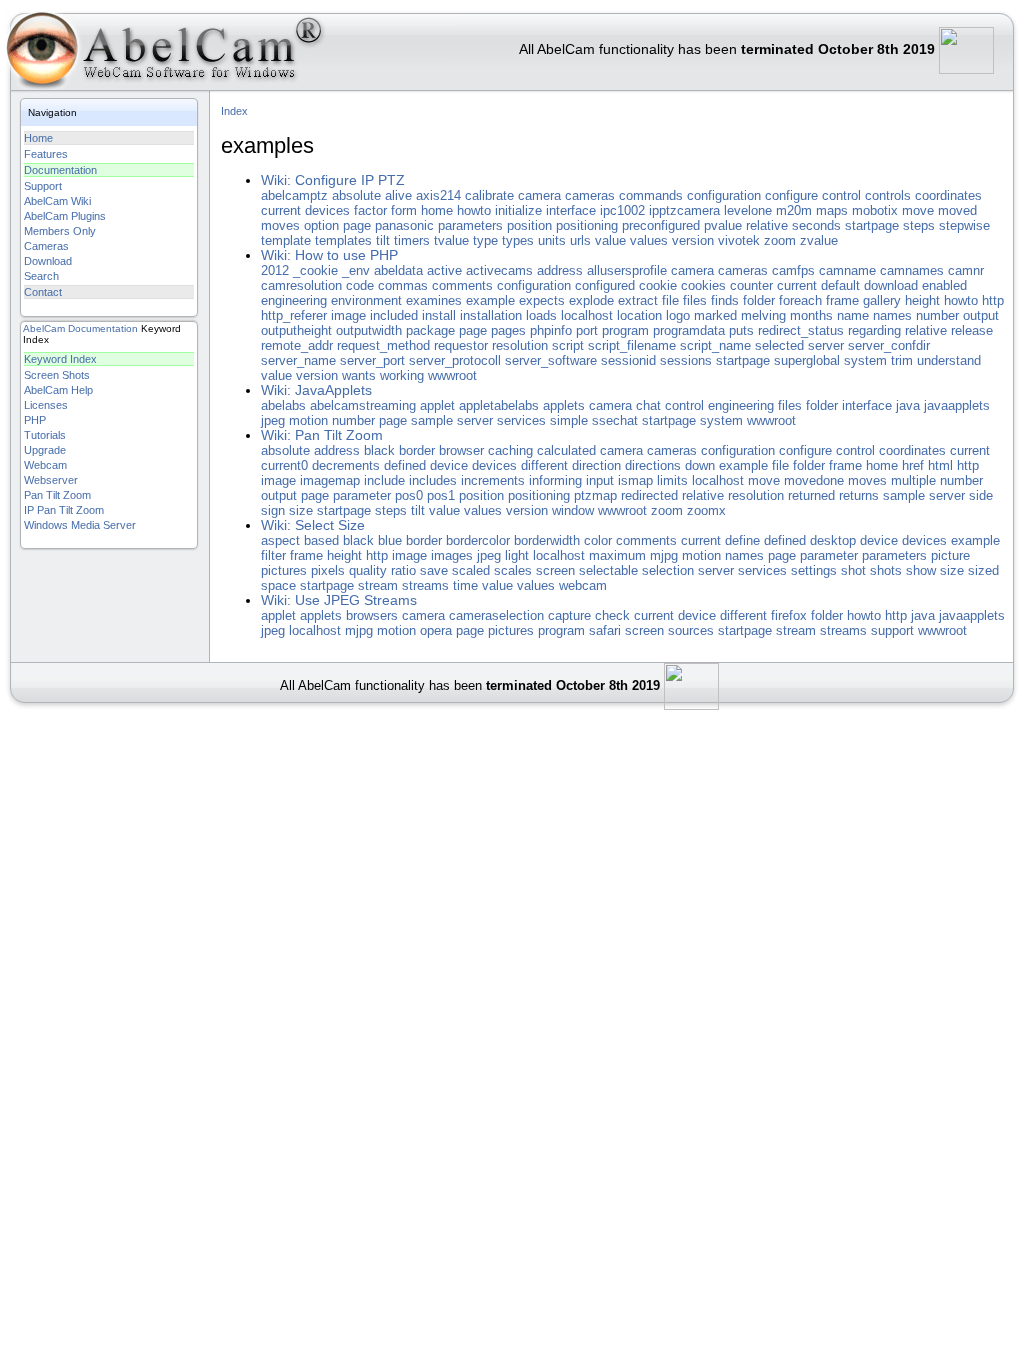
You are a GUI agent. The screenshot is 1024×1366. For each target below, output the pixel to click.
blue (390, 540)
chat (648, 405)
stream (378, 585)
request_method (383, 345)
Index (234, 111)
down (700, 465)
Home (38, 138)
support (892, 630)
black (379, 450)
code (360, 285)
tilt (383, 240)
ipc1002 (622, 210)
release (972, 330)
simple (569, 420)
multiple (913, 480)
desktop (833, 540)
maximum (617, 555)
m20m (794, 210)
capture (569, 615)
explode (591, 300)
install (439, 315)
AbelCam (44, 328)
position (529, 225)
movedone (814, 480)
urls (580, 240)
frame (842, 300)
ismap (635, 480)
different (544, 465)
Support (43, 186)
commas (403, 285)
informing (555, 480)
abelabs (283, 405)
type (485, 240)
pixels (328, 570)
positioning (587, 225)
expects (542, 300)
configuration (724, 195)
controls (888, 195)
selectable (608, 570)
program (625, 330)
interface (571, 210)
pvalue (723, 225)
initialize (518, 210)
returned (811, 495)
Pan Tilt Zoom (57, 495)
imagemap (330, 480)
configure (791, 195)
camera (539, 195)
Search (41, 276)
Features (46, 154)
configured (605, 285)
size (301, 510)
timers (412, 240)
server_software (551, 360)
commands (651, 195)
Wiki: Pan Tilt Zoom (322, 435)
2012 (275, 270)
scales (513, 570)
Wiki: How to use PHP (329, 255)
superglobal (807, 360)
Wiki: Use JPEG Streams (339, 600)
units (552, 240)
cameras (590, 195)
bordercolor (478, 540)
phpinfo (551, 330)
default (840, 285)
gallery (882, 300)
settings (814, 570)
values (649, 240)
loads (541, 315)
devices (327, 210)
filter (273, 555)
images (452, 555)
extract (638, 300)
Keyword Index (60, 359)
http (993, 300)
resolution (520, 345)
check (612, 615)
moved (957, 210)
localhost (587, 315)
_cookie (315, 270)
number (937, 315)
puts (741, 330)
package (430, 330)
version (693, 240)
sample (432, 420)
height (922, 300)
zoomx (706, 510)
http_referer (294, 315)
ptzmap (595, 495)
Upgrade (45, 450)
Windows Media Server (80, 525)
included (394, 315)
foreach (800, 300)
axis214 (438, 195)
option (321, 225)
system (865, 360)
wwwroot (452, 375)
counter (751, 285)
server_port (372, 360)
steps (919, 225)
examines (434, 300)
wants (359, 375)
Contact (43, 292)
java (908, 405)
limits (672, 480)
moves (280, 225)
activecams (499, 270)
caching (510, 450)
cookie (658, 285)
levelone (748, 210)
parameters (470, 225)
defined (405, 465)
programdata (689, 330)
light (517, 555)
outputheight (296, 330)
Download (48, 261)
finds (725, 300)
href (913, 465)
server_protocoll (455, 360)
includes (433, 480)
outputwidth (369, 330)
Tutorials (45, 435)
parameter (362, 495)
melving (763, 315)
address (560, 270)
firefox (789, 615)
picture (950, 555)
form (404, 210)
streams (425, 585)
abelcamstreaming (363, 405)
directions (653, 465)
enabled (944, 285)
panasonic (404, 225)
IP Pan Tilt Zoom (64, 510)
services (521, 420)
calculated (566, 450)
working (402, 375)
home (437, 210)
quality (368, 570)
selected (779, 345)
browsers (372, 615)
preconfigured (661, 225)
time (465, 585)
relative (767, 225)
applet (437, 405)
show (921, 570)
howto (474, 210)
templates (343, 240)
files (695, 300)
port (587, 330)
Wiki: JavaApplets (316, 390)
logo (678, 315)
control (841, 195)
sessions (686, 360)
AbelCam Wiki (57, 201)
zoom (780, 240)
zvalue (819, 240)
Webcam (45, 465)
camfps (793, 270)
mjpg (664, 555)
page (357, 225)
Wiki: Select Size (313, 525)
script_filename (632, 345)
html (940, 465)
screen (555, 570)
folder (759, 300)
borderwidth (547, 540)
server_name (298, 360)
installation (491, 315)
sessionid (628, 360)
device (449, 465)
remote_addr (297, 345)
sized (983, 570)
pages (508, 330)
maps (832, 210)
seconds (816, 225)
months (811, 315)
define (742, 540)
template (286, 240)
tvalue (451, 240)
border (417, 450)
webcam (583, 585)
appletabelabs (499, 405)
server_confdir (889, 345)
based (321, 540)
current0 (284, 465)
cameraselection (496, 615)
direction (596, 465)
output (981, 315)
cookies (703, 285)
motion (308, 420)
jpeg (273, 420)
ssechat (615, 420)
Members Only (60, 231)
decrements (346, 465)
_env (356, 270)
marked (715, 315)
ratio (403, 570)
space (278, 585)
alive (398, 195)
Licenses (46, 405)
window (573, 510)
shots (886, 570)
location (639, 315)
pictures (284, 570)
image (348, 315)
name (853, 315)
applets (564, 405)
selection (668, 570)
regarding (874, 330)
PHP (35, 420)
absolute (356, 195)
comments (462, 285)
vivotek (739, 240)
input (600, 480)
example (490, 300)
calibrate (489, 195)
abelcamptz (294, 195)
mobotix (875, 210)
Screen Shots (57, 375)
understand (949, 360)
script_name (715, 345)
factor (370, 210)
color (598, 540)
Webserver (51, 480)
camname (847, 270)
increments (493, 480)
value (610, 240)
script (568, 345)
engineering (294, 300)
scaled (471, 570)
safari (605, 630)
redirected (649, 495)
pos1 (441, 495)
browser (461, 450)
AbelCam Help (58, 390)
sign (273, 510)
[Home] (164, 54)
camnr (966, 270)
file (670, 300)
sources (691, 630)
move (918, 210)
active (444, 270)
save (434, 570)
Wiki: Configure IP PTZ (333, 180)
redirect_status (801, 330)
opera (436, 630)
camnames (912, 270)
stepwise (964, 225)
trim (902, 360)
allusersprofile (627, 270)
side (981, 495)
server (826, 345)
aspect (280, 540)
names (892, 315)
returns (859, 495)
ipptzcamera (684, 210)
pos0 (409, 495)
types (518, 240)
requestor (461, 345)
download (891, 285)
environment (366, 300)
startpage (872, 225)
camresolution (301, 285)
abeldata (398, 270)
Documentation (60, 170)
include (384, 480)
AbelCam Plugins (65, 216)
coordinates (948, 195)
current (281, 210)
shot (853, 570)
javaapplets (957, 405)
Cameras (46, 246)
